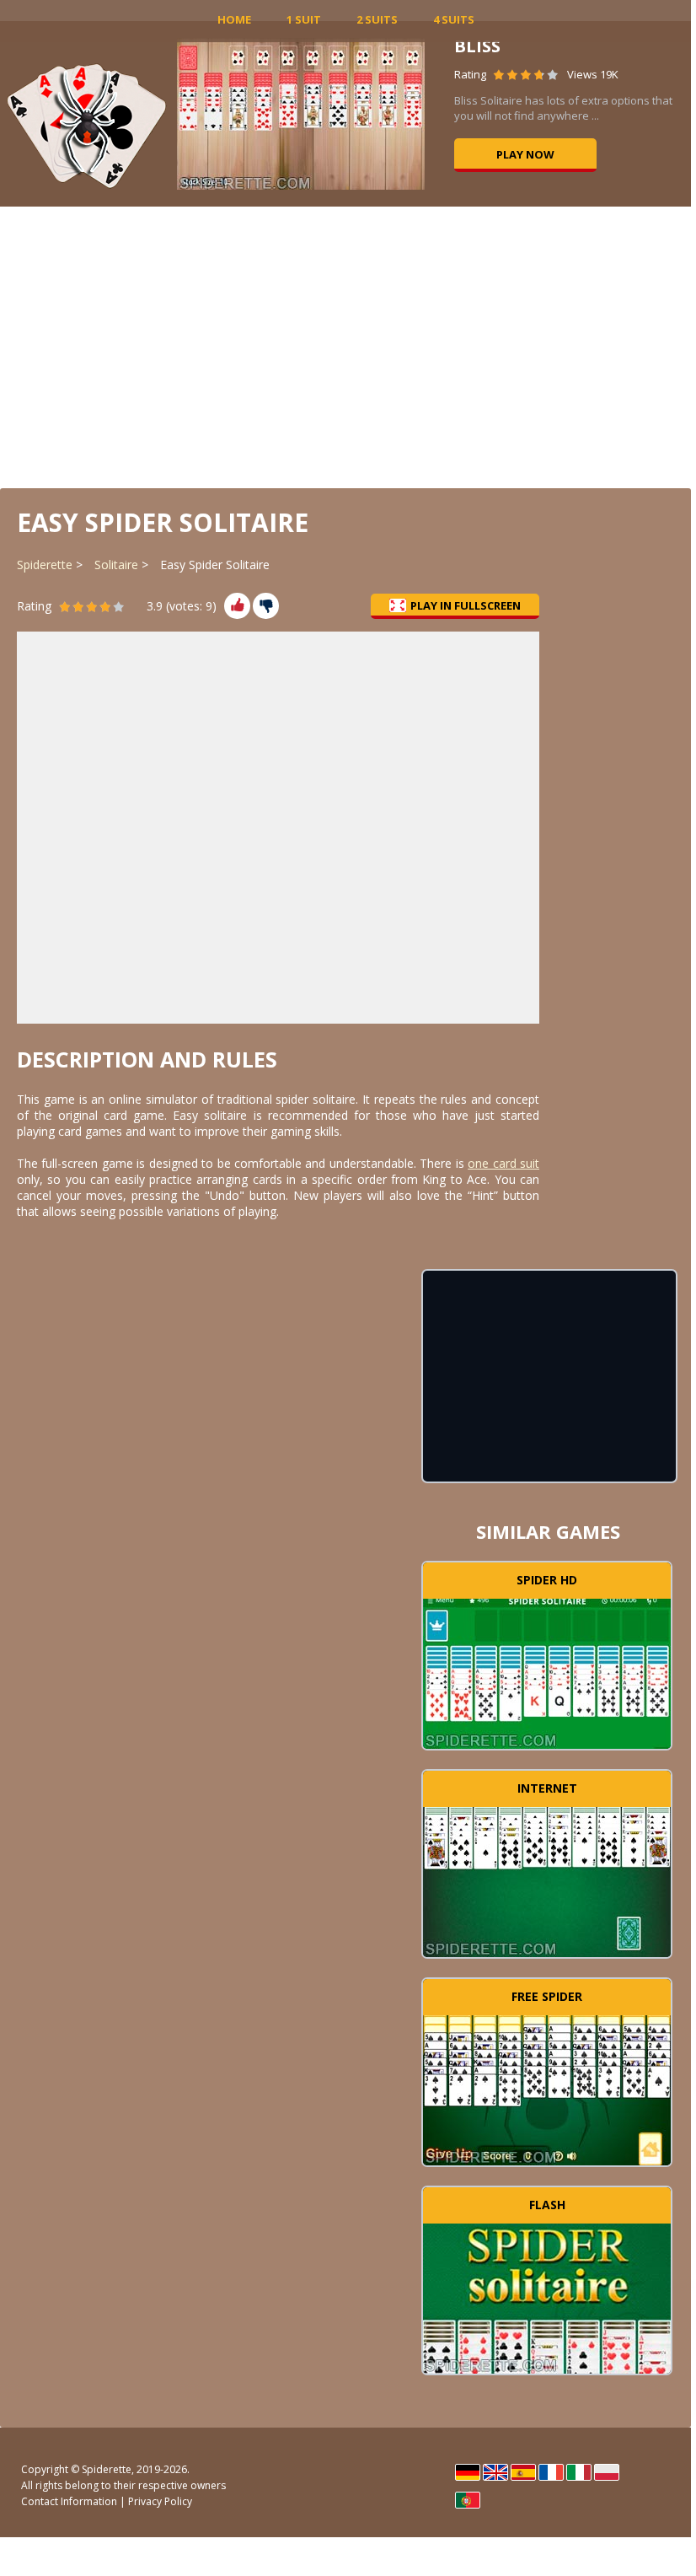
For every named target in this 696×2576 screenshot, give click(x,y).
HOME (234, 19)
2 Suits (377, 19)
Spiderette (45, 565)
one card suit (503, 1163)
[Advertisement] (345, 346)
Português (468, 2500)
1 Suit (304, 19)
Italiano (579, 2472)
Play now (525, 154)
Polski (607, 2472)
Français (551, 2472)
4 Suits (454, 19)
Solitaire (116, 565)
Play (547, 1671)
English (495, 2472)
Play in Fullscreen (466, 605)
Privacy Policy (160, 2501)
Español (523, 2472)
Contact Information (69, 2501)
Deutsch (468, 2472)
